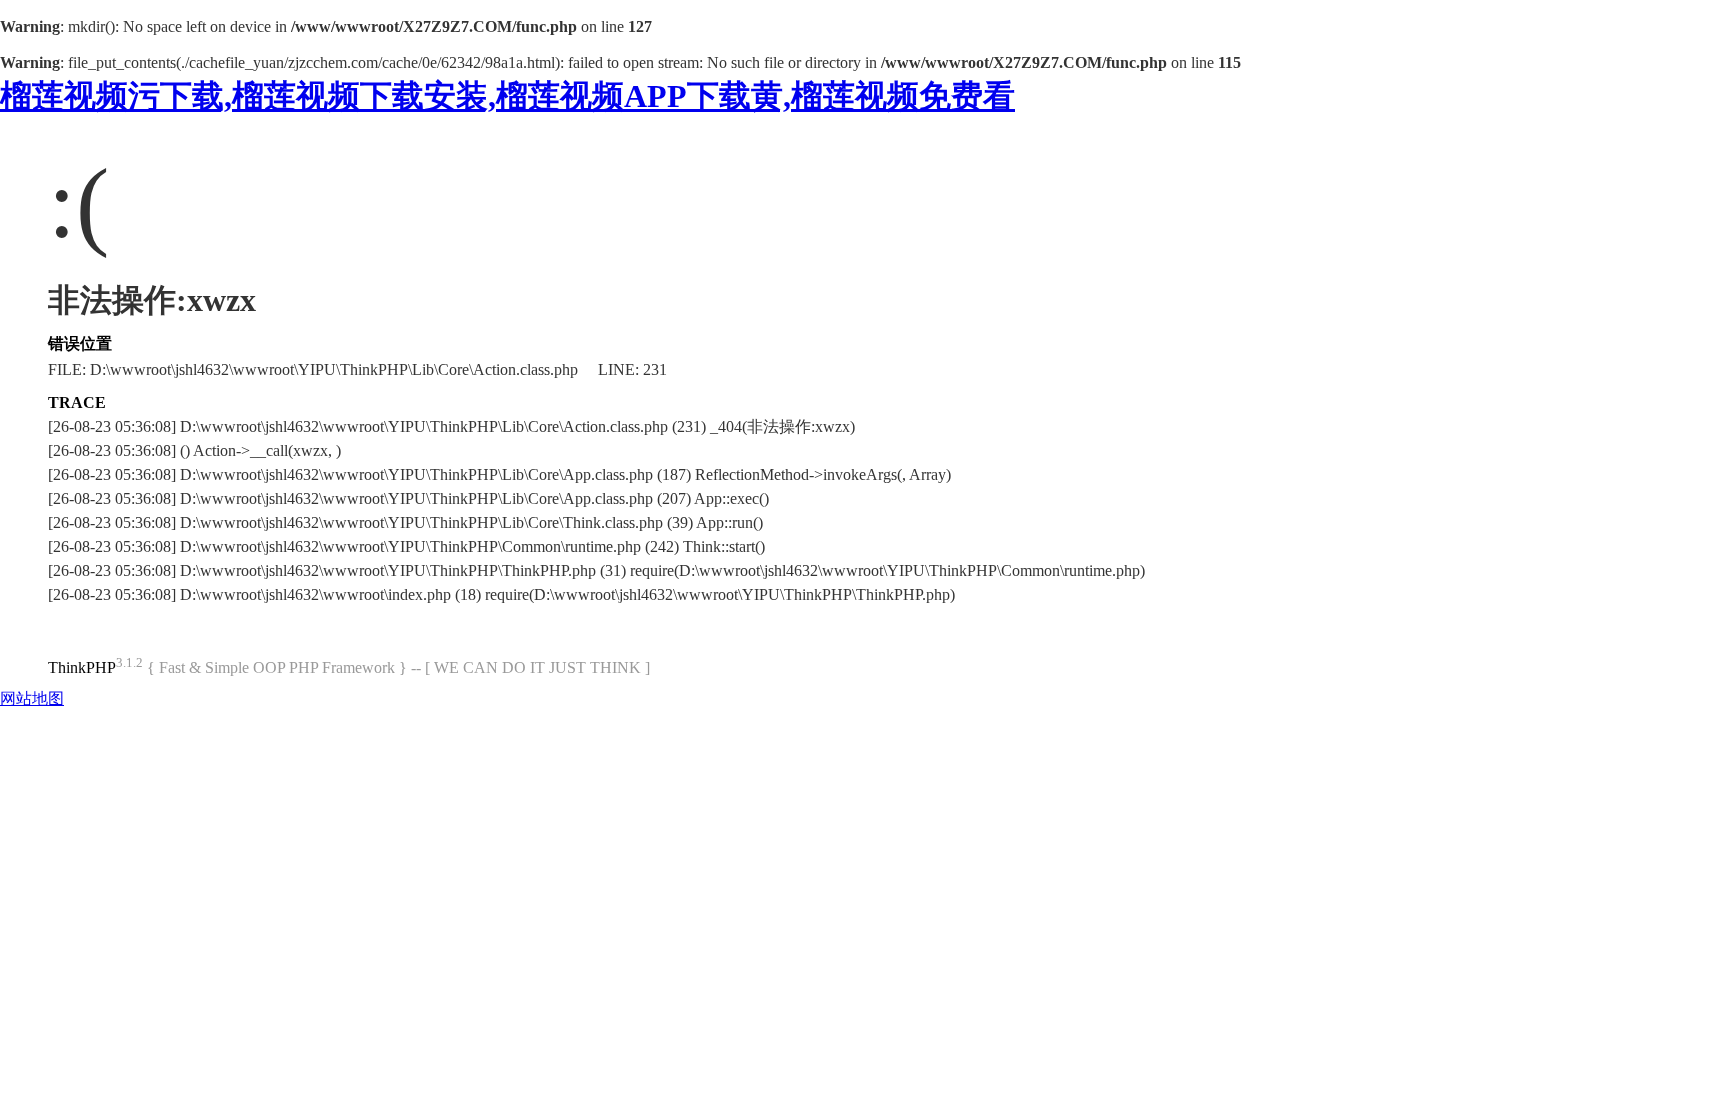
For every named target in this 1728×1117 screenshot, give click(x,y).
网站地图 (32, 698)
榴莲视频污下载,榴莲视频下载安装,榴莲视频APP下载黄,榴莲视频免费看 (507, 96)
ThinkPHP (82, 667)
